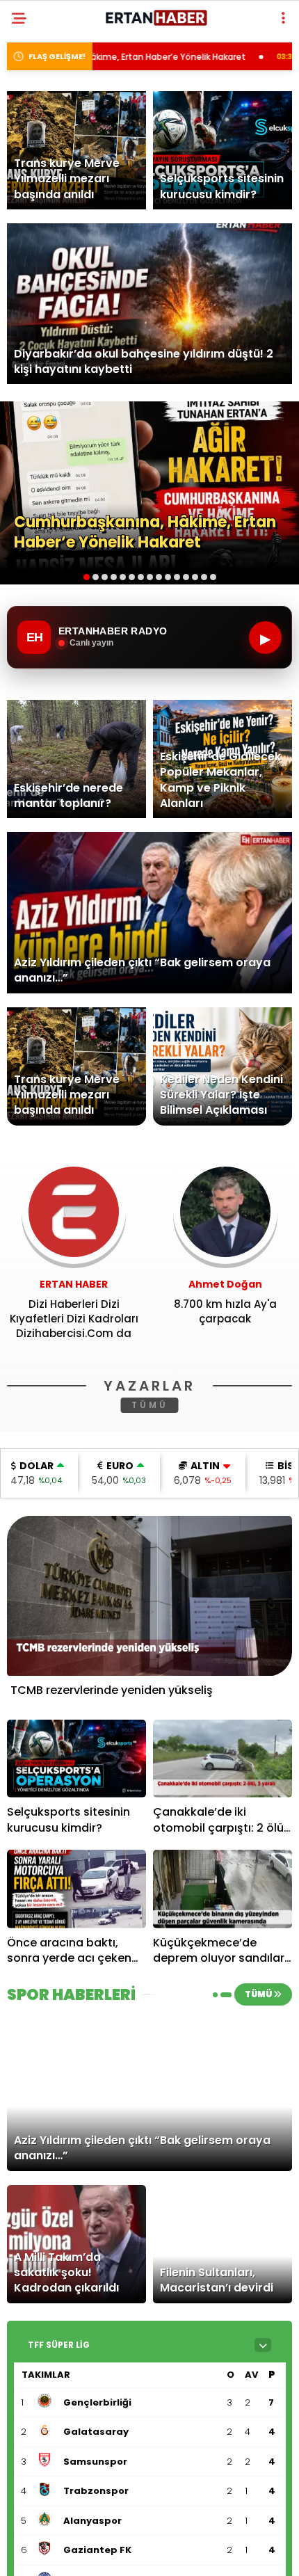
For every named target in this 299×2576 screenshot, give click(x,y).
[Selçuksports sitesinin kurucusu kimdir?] (76, 1759)
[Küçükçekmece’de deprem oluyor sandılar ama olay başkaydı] (223, 1889)
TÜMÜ (150, 1405)
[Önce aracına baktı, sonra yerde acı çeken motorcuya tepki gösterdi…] (76, 1889)
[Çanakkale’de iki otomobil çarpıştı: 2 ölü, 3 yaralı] (223, 1759)
